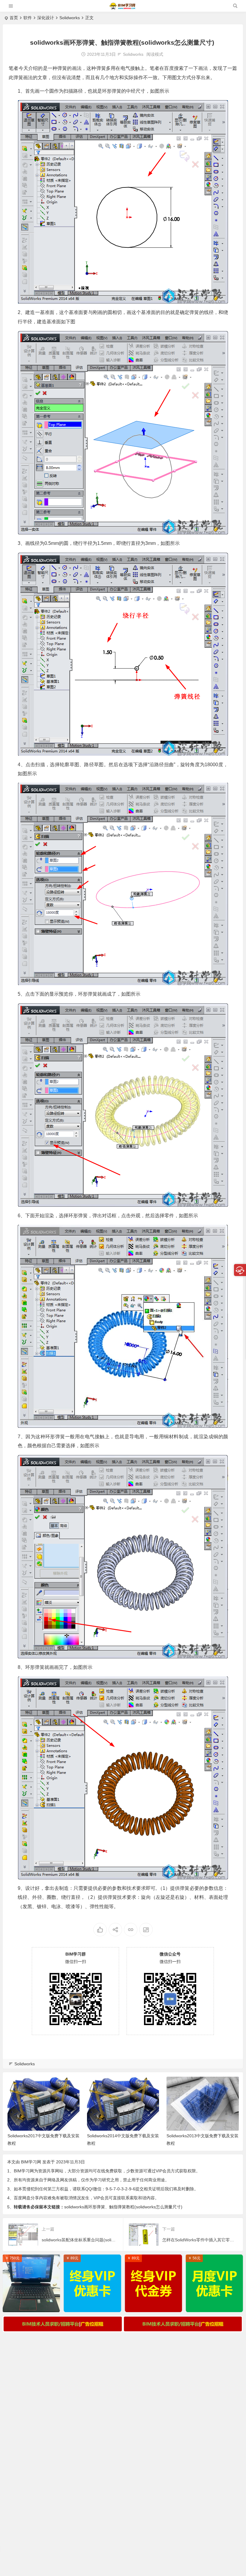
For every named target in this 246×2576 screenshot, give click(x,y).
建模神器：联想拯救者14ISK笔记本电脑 (33, 2306)
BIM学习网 (31, 2162)
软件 (28, 18)
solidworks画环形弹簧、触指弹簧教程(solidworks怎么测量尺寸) (123, 2207)
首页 (14, 18)
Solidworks (70, 18)
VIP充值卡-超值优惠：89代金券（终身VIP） (155, 2306)
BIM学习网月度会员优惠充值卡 (216, 2306)
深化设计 (46, 18)
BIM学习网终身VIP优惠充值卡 (94, 2306)
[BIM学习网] (123, 8)
